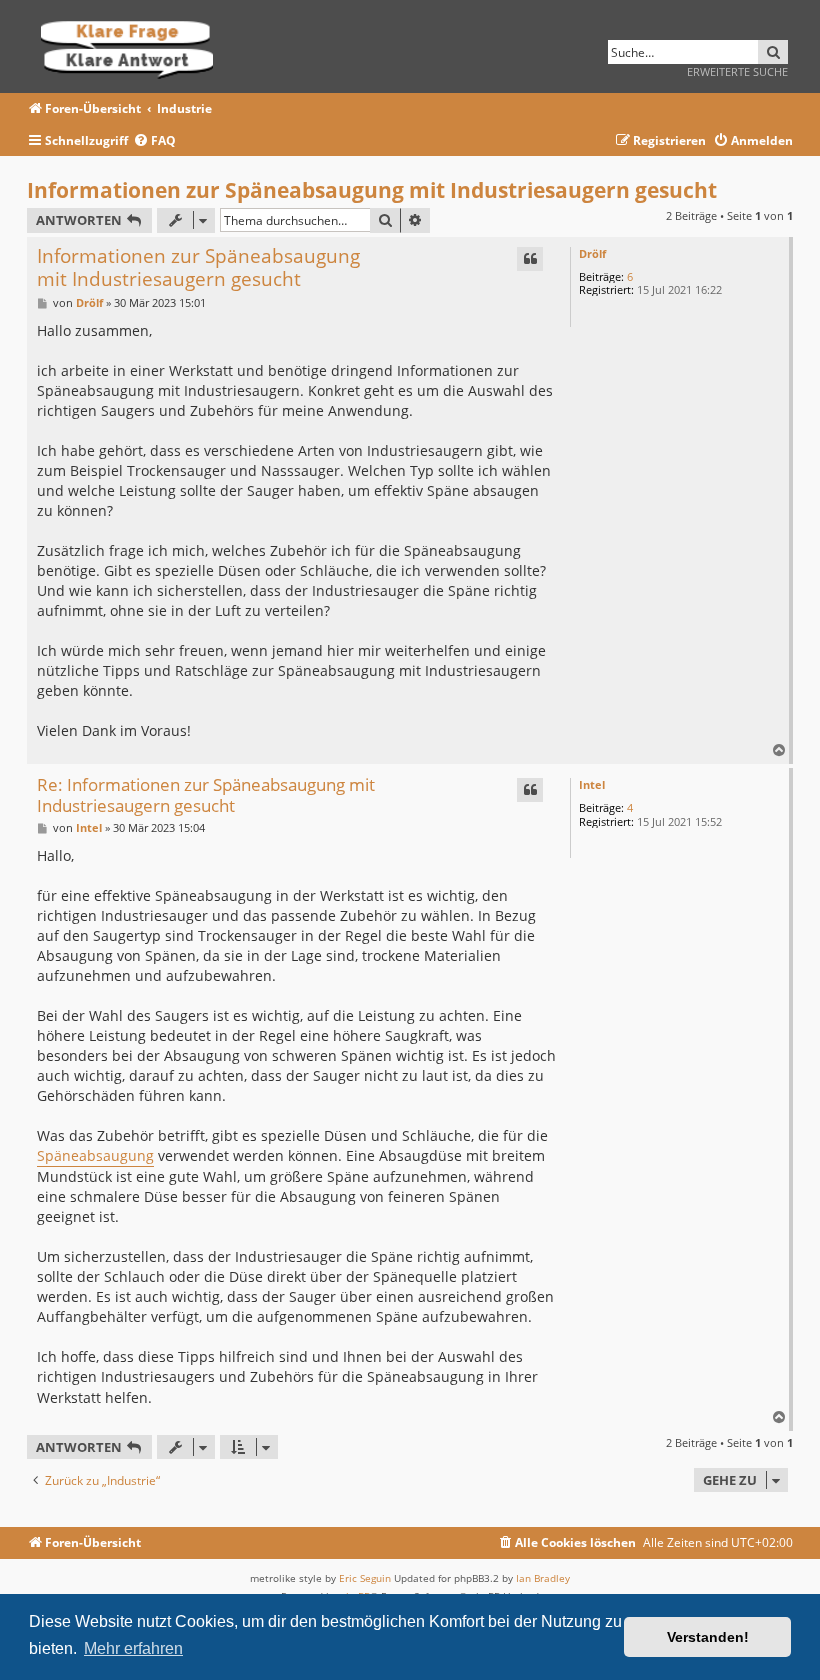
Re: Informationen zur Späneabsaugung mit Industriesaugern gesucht (206, 795)
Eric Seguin (365, 1578)
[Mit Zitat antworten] (530, 259)
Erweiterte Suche (737, 71)
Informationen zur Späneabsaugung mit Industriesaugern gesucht (372, 190)
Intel (592, 784)
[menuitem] (154, 141)
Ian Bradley (543, 1578)
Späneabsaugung (95, 1155)
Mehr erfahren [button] (133, 1648)
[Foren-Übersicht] (133, 46)
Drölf (592, 253)
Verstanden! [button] (708, 1637)
